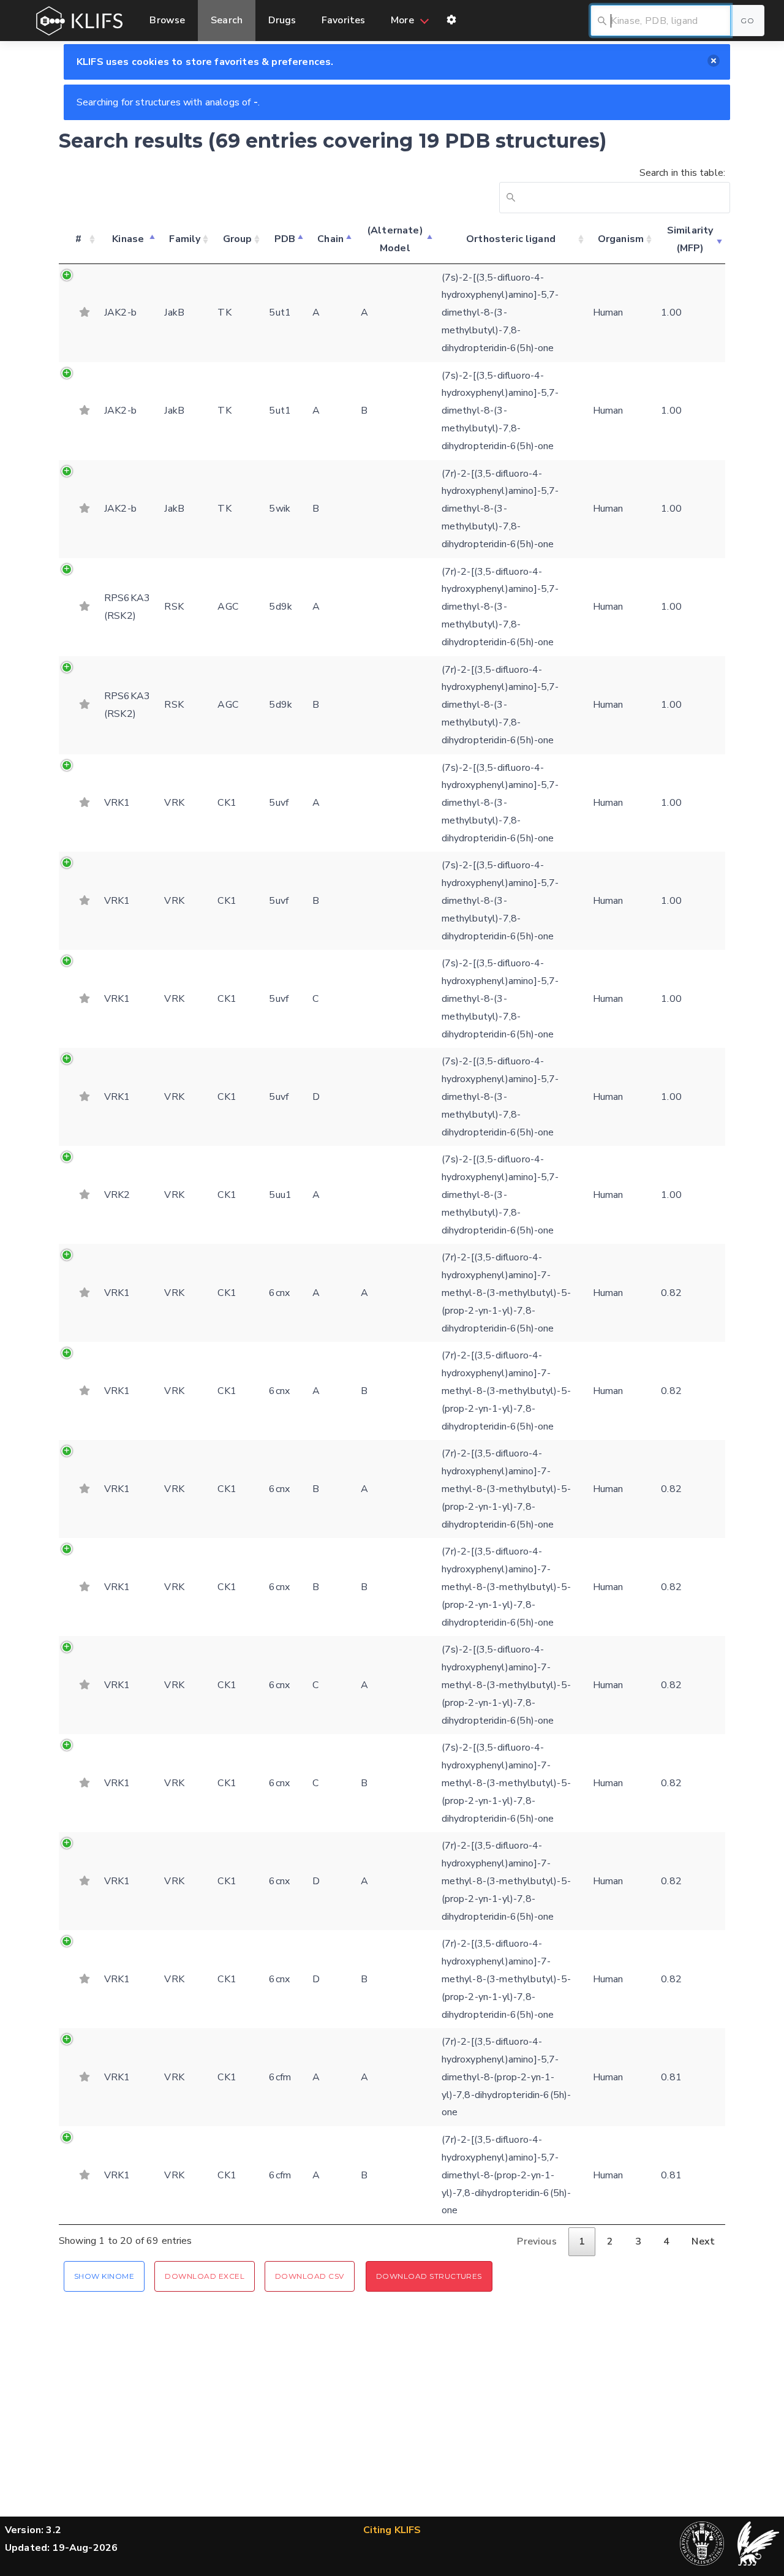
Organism (621, 239)
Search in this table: (682, 173)
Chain (330, 239)
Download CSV (310, 2276)
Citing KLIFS (392, 2530)
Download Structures (429, 2276)
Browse (167, 20)
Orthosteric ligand (511, 239)
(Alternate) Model (395, 239)
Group (238, 239)
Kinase (128, 239)
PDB (285, 239)
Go (747, 21)
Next (703, 2241)
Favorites (343, 20)
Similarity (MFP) (690, 239)
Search (227, 20)
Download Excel (205, 2276)
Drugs (282, 20)
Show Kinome (104, 2276)
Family (185, 239)
